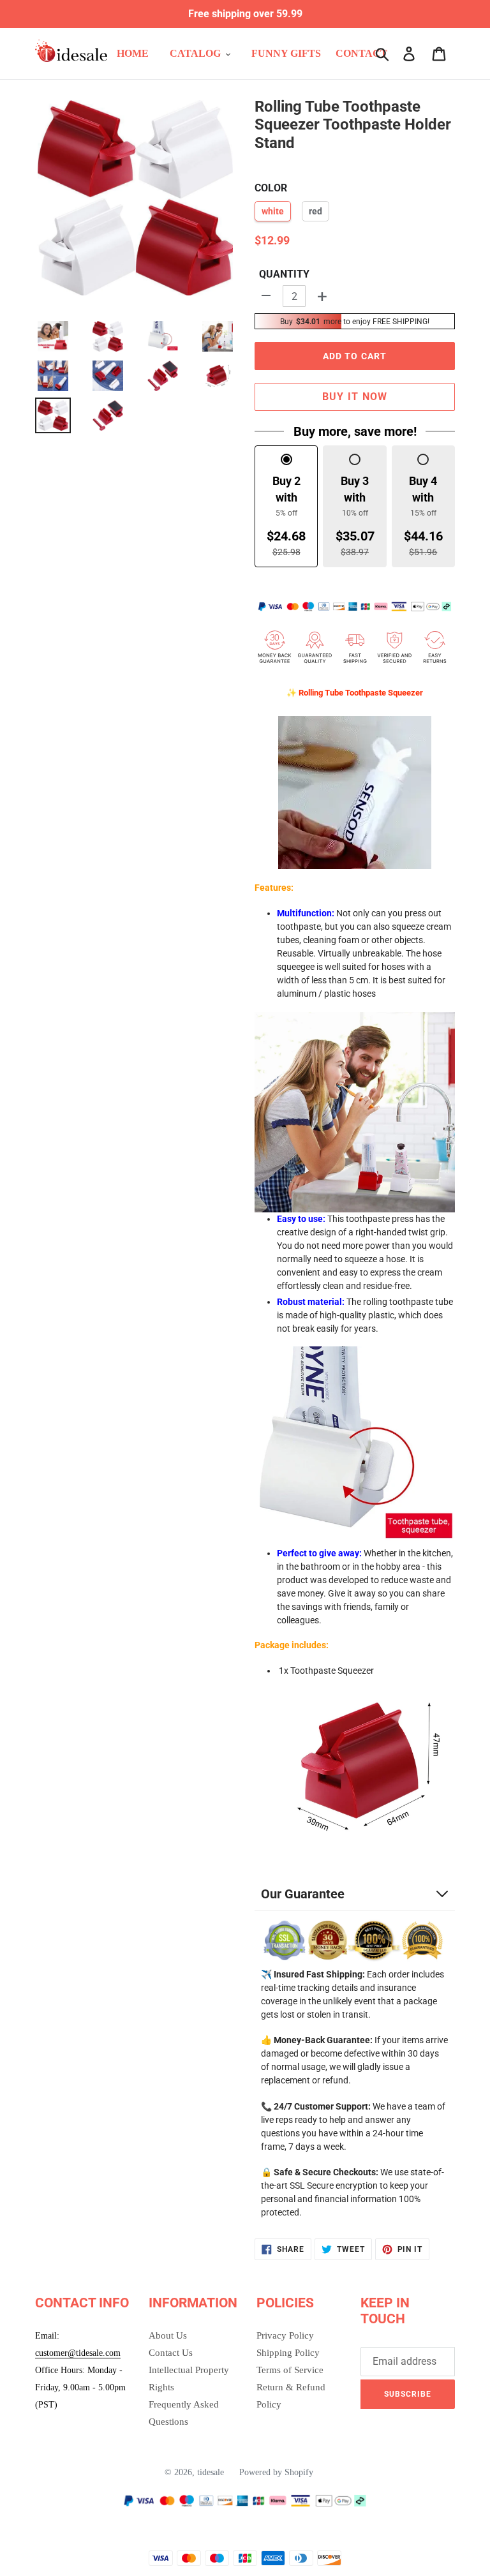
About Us (168, 2335)
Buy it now (355, 397)
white (273, 211)
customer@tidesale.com (78, 2353)
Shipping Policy (288, 2353)
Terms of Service (290, 2370)
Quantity (284, 274)
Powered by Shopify (276, 2472)
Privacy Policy (285, 2335)
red (316, 211)
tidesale (211, 2472)
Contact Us (171, 2353)
